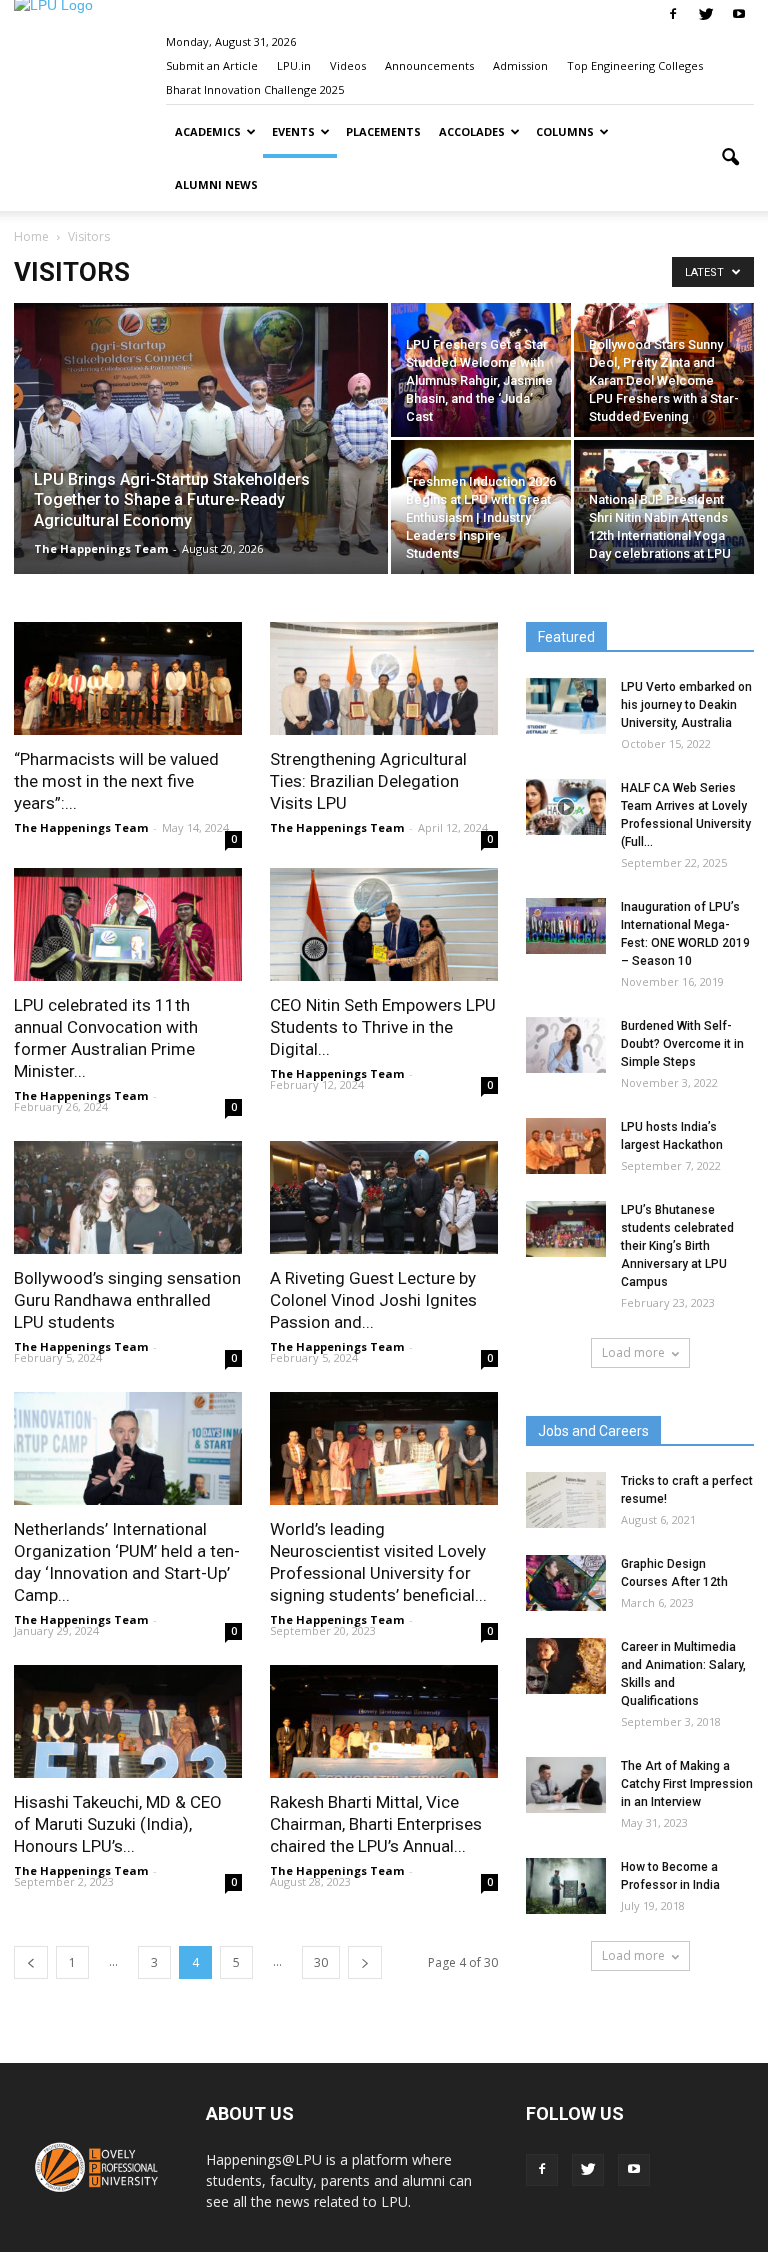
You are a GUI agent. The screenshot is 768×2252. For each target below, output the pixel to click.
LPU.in (294, 65)
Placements (383, 131)
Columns (565, 131)
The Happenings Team (101, 548)
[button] (730, 158)
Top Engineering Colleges (635, 65)
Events (293, 131)
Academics (208, 131)
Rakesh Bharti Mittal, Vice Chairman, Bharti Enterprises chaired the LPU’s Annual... (376, 1824)
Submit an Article (212, 65)
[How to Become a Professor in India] (566, 1886)
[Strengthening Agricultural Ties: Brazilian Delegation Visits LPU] (384, 678)
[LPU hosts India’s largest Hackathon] (566, 1146)
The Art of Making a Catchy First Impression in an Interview (687, 1784)
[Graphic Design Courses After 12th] (566, 1583)
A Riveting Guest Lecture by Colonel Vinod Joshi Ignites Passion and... (373, 1300)
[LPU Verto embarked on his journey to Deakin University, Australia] (566, 706)
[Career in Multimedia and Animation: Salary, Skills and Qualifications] (566, 1666)
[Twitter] (706, 14)
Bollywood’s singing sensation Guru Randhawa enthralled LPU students (127, 1300)
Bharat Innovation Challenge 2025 (255, 89)
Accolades (472, 131)
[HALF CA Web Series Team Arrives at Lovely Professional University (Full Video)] (566, 807)
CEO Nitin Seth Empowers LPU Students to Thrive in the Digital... (383, 1027)
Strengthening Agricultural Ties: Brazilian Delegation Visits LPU (368, 781)
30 (321, 1962)
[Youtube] (739, 14)
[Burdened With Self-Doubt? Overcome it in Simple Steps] (566, 1045)
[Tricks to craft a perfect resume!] (566, 1500)
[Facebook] (673, 14)
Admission (520, 65)
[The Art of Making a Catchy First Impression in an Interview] (566, 1785)
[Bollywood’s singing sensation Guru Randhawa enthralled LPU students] (128, 1197)
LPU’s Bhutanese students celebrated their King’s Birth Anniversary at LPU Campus (677, 1246)
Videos (348, 65)
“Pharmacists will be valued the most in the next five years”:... (116, 781)
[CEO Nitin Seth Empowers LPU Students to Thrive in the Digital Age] (384, 924)
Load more (633, 1352)
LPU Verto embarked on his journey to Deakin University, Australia (686, 705)
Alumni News (216, 184)
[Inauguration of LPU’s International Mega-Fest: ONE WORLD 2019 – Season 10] (566, 926)
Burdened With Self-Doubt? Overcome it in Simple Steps (682, 1044)
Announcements (429, 65)
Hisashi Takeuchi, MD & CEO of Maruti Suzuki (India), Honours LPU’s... (118, 1824)
